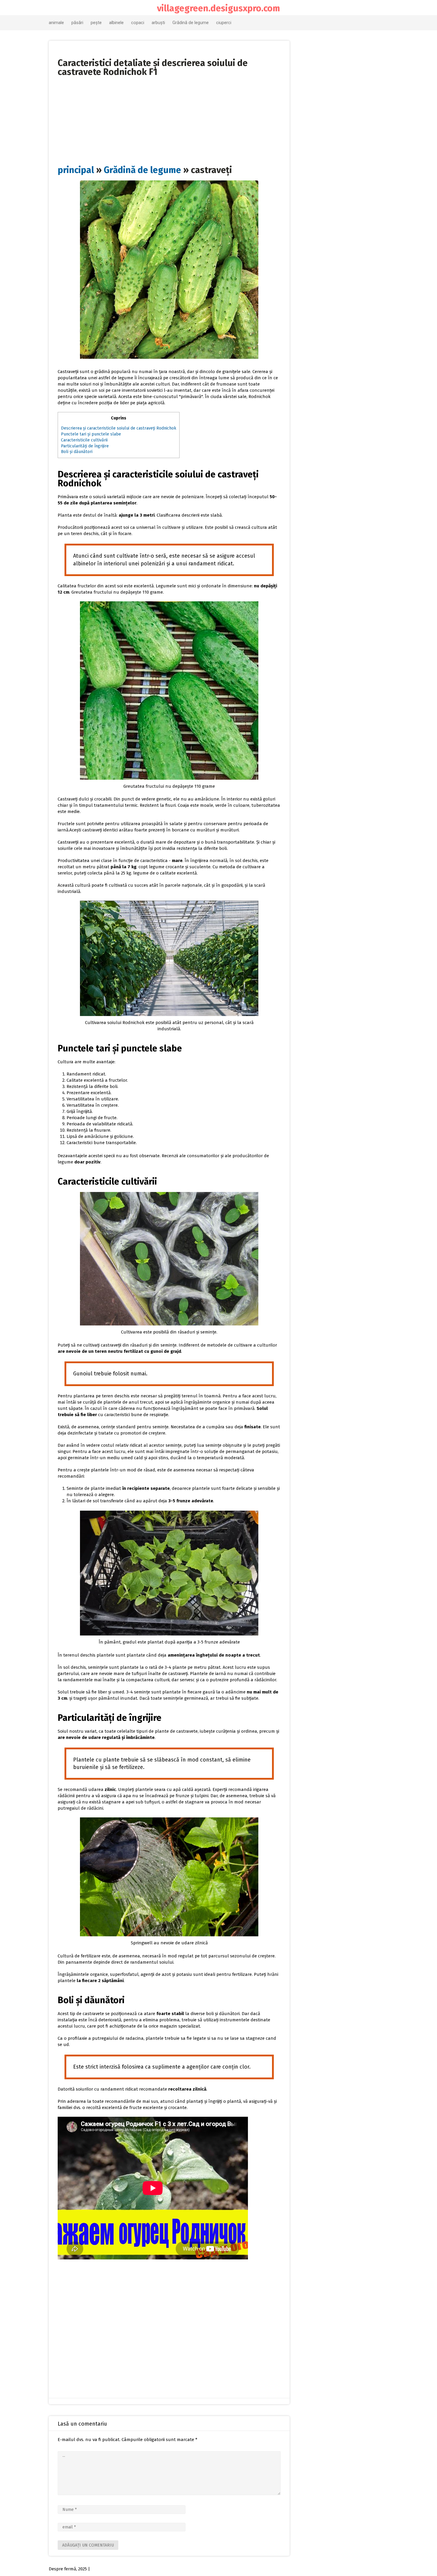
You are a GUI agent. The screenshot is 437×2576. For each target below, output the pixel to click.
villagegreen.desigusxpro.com (218, 8)
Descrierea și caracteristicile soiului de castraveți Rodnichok (119, 428)
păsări (77, 23)
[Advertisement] (169, 118)
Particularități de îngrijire (85, 446)
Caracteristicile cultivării (84, 440)
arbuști (158, 23)
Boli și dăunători (77, 452)
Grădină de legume (191, 23)
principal (76, 170)
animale (56, 23)
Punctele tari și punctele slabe (91, 434)
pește (96, 23)
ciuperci (224, 23)
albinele (116, 23)
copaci (138, 23)
